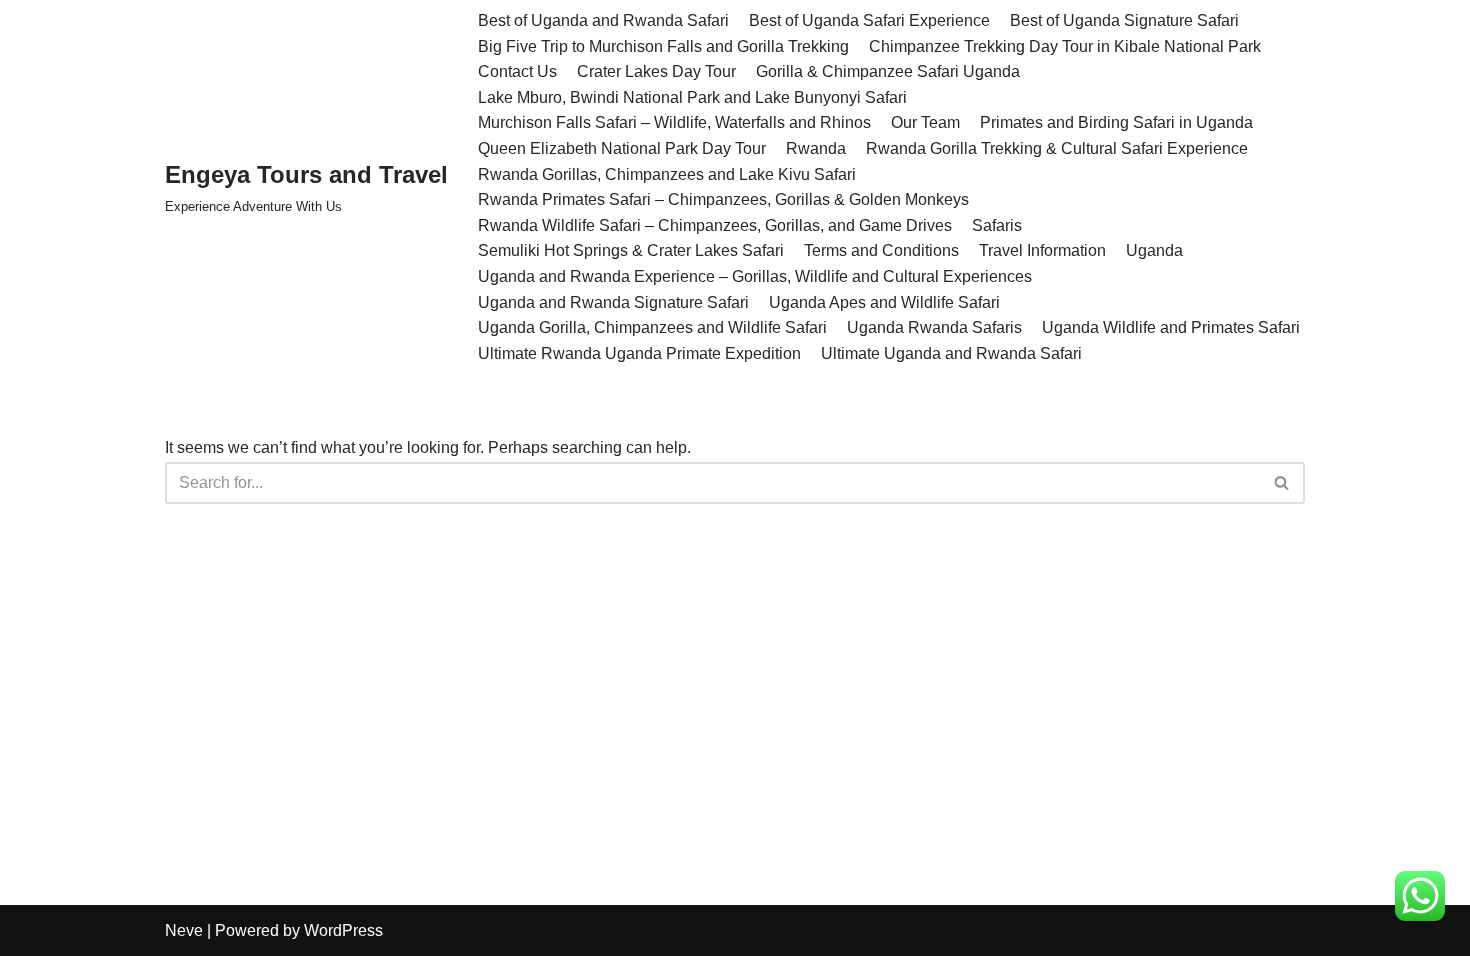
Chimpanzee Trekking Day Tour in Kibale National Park (1065, 46)
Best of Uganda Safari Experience (869, 20)
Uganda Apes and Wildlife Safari (884, 302)
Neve (184, 930)
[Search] (1282, 483)
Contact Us (517, 71)
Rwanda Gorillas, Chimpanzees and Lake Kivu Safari (667, 174)
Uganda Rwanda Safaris (934, 327)
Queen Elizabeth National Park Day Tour (622, 148)
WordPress (343, 930)
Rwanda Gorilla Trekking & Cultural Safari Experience (1057, 148)
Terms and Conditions (881, 250)
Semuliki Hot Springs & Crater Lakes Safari (631, 250)
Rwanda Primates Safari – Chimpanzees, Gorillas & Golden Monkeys (723, 199)
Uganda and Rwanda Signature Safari (613, 302)
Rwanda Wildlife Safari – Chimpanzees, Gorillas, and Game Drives (715, 225)
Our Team (925, 122)
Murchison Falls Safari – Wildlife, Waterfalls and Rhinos (674, 122)
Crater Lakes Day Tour (656, 71)
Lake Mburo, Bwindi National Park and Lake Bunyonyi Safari (692, 97)
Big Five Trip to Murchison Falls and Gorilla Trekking (663, 46)
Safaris (997, 225)
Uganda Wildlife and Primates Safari (1171, 327)
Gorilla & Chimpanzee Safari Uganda (888, 71)
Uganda (1154, 250)
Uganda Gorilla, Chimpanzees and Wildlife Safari (652, 327)
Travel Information (1042, 250)
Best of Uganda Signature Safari (1124, 20)
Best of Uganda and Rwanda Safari (603, 20)
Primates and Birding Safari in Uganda (1116, 122)
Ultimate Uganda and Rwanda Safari (951, 353)
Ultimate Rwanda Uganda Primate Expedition (639, 353)
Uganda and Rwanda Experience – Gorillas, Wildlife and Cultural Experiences (755, 276)
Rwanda (816, 148)
